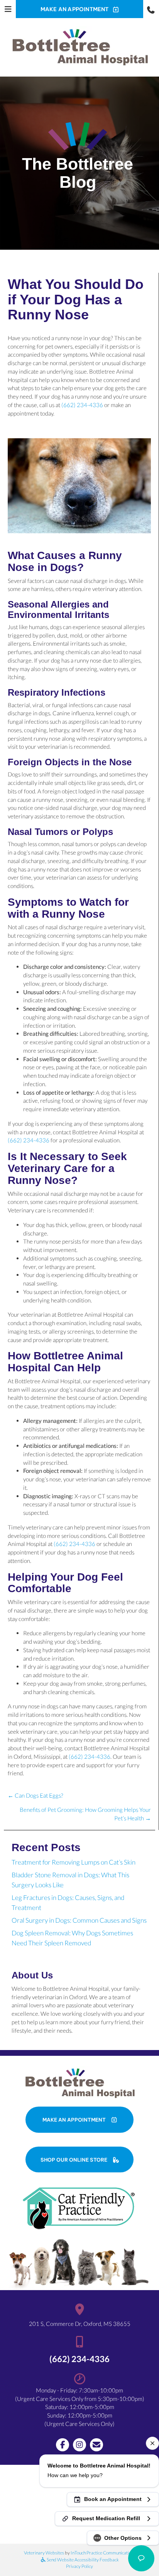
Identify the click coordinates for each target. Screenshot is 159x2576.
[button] (151, 9)
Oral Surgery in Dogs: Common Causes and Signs (79, 1920)
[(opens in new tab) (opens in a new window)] (79, 2207)
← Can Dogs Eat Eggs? (36, 1795)
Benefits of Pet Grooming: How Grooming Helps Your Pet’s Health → (85, 1814)
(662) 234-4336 (82, 405)
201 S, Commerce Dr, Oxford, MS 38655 (80, 2324)
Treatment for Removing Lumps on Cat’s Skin (74, 1862)
